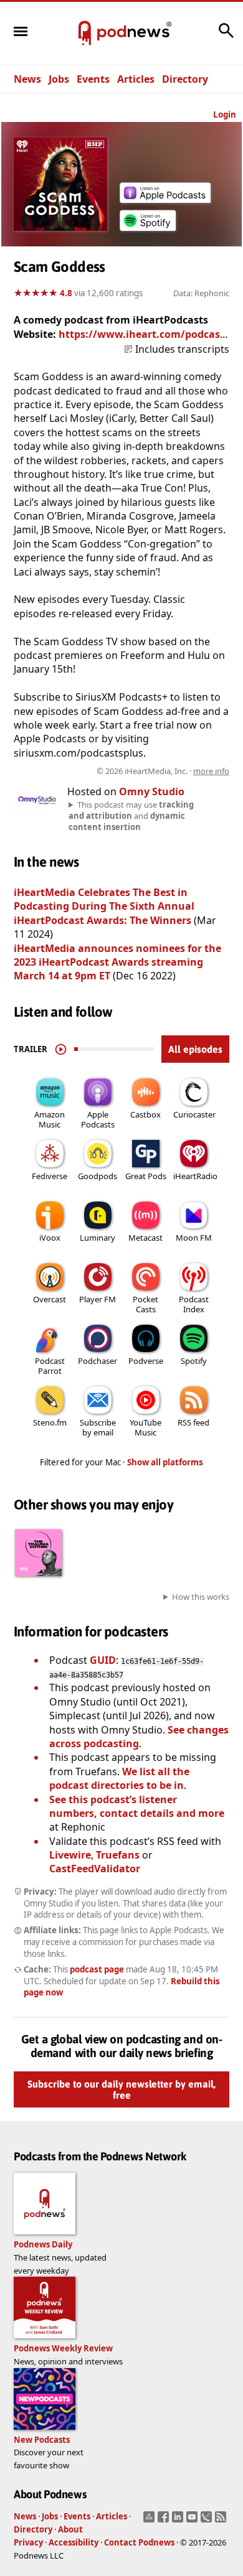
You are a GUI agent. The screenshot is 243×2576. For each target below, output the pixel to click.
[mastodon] (150, 2521)
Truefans (118, 1855)
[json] (208, 2521)
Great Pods (146, 1176)
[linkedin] (179, 2521)
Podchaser (98, 1361)
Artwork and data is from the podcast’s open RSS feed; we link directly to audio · (123, 771)
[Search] (226, 37)
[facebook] (165, 2521)
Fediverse (50, 1176)
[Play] (61, 1049)
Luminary (98, 1238)
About (70, 2529)
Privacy (28, 2542)
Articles (136, 79)
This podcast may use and (131, 816)
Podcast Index (194, 1304)
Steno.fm (50, 1422)
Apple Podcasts (98, 1119)
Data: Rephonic (201, 293)
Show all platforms (165, 1462)
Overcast (50, 1299)
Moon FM (194, 1238)
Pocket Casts (145, 1304)
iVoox (50, 1238)
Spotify (194, 1361)
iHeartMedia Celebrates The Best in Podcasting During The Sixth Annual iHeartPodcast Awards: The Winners (104, 906)
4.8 (66, 293)
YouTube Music (145, 1427)
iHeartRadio (195, 1176)
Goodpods (98, 1176)
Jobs (59, 79)
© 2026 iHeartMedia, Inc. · (163, 771)
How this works (201, 1597)
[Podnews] (85, 34)
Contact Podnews (139, 2542)
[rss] (222, 2521)
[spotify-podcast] (148, 231)
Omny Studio (152, 791)
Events (93, 79)
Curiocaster (194, 1114)
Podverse (146, 1361)
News (27, 79)
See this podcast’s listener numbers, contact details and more (137, 1806)
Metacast (145, 1238)
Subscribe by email (98, 1427)
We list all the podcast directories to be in (119, 1778)
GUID (103, 1660)
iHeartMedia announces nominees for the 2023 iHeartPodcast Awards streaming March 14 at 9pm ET (117, 962)
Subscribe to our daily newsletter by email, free (121, 2089)
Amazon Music (50, 1119)
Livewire (70, 1855)
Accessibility (74, 2542)
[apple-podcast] (165, 199)
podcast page (97, 1969)
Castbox (145, 1114)
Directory (185, 79)
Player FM (98, 1299)
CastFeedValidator (95, 1869)
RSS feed (193, 1422)
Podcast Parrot (50, 1366)
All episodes (195, 1049)
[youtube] (193, 2521)
